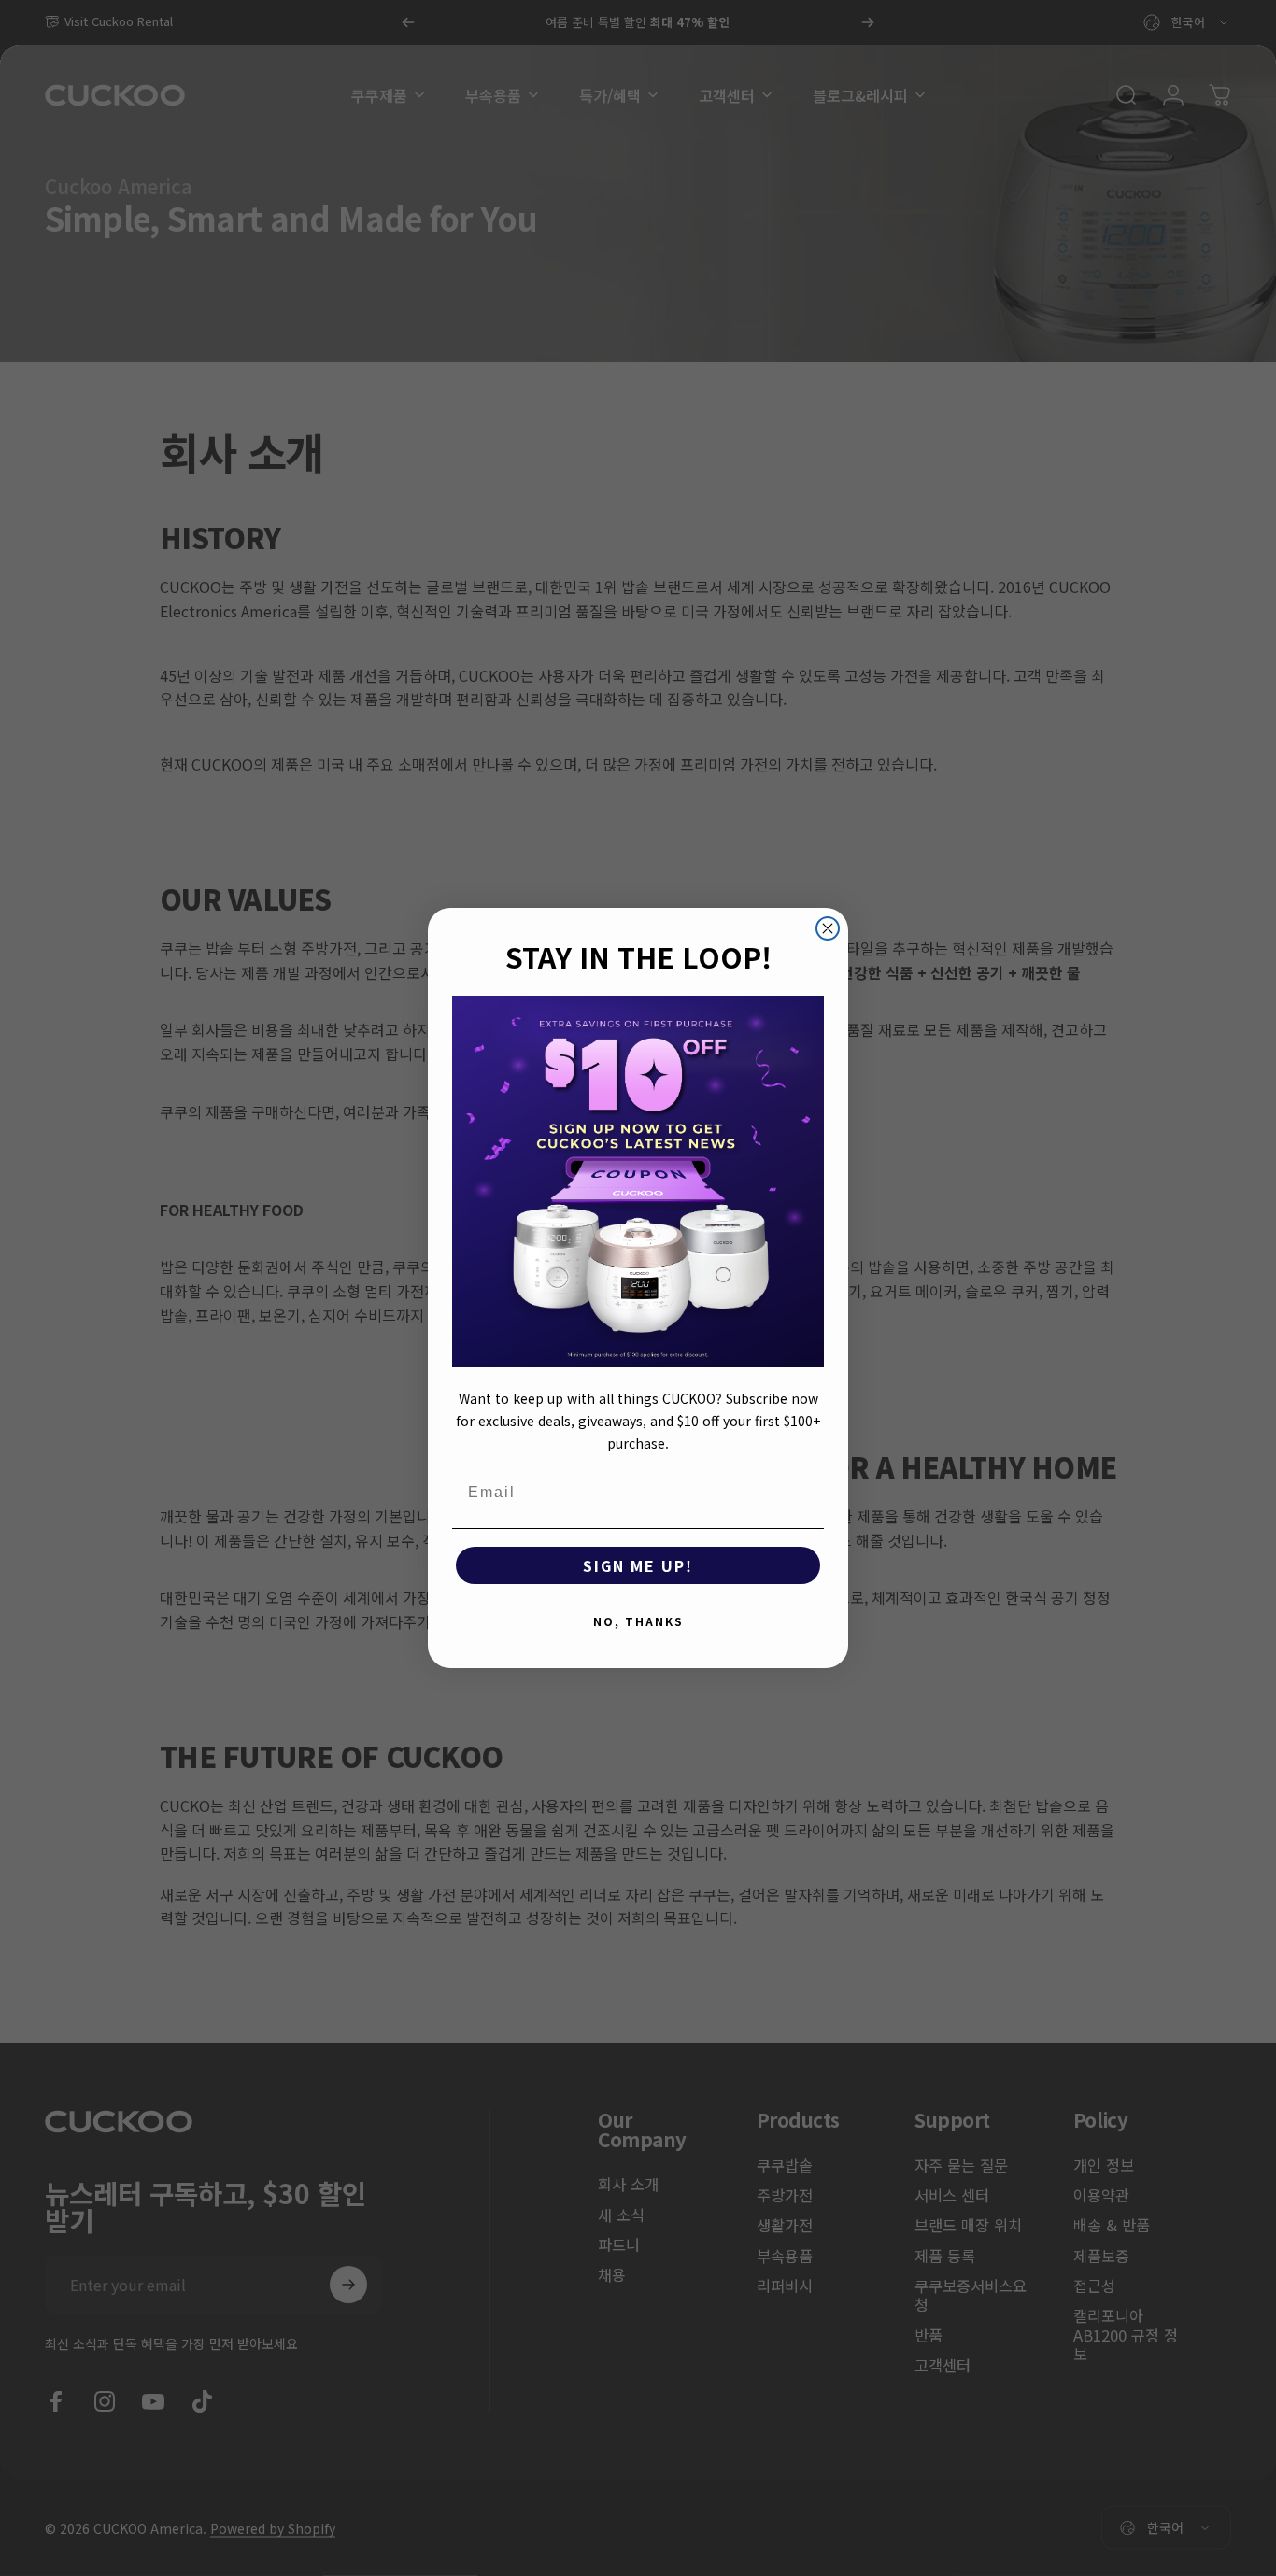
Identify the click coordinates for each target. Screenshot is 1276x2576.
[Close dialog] (828, 928)
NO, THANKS (638, 1621)
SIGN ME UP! (638, 1565)
